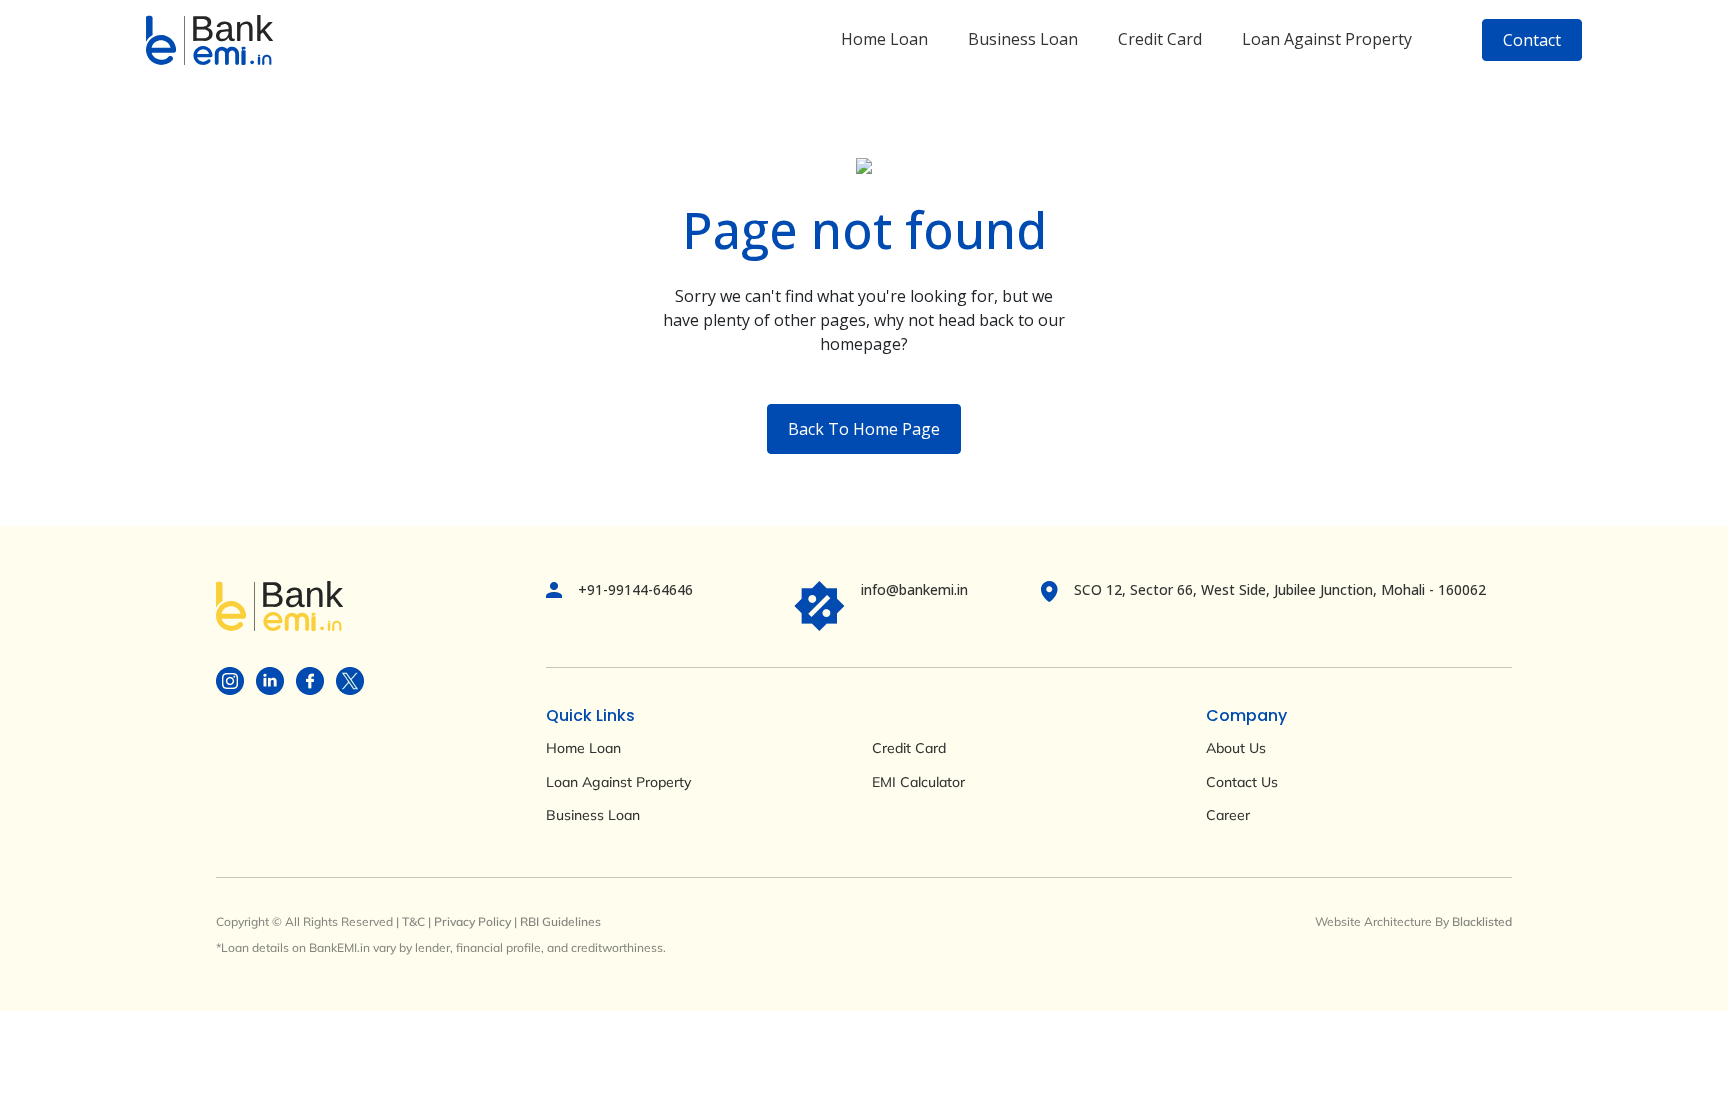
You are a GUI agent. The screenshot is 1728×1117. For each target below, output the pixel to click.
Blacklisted (1482, 921)
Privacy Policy (472, 921)
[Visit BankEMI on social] (230, 679)
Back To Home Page (864, 429)
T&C (413, 921)
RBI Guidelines (560, 921)
